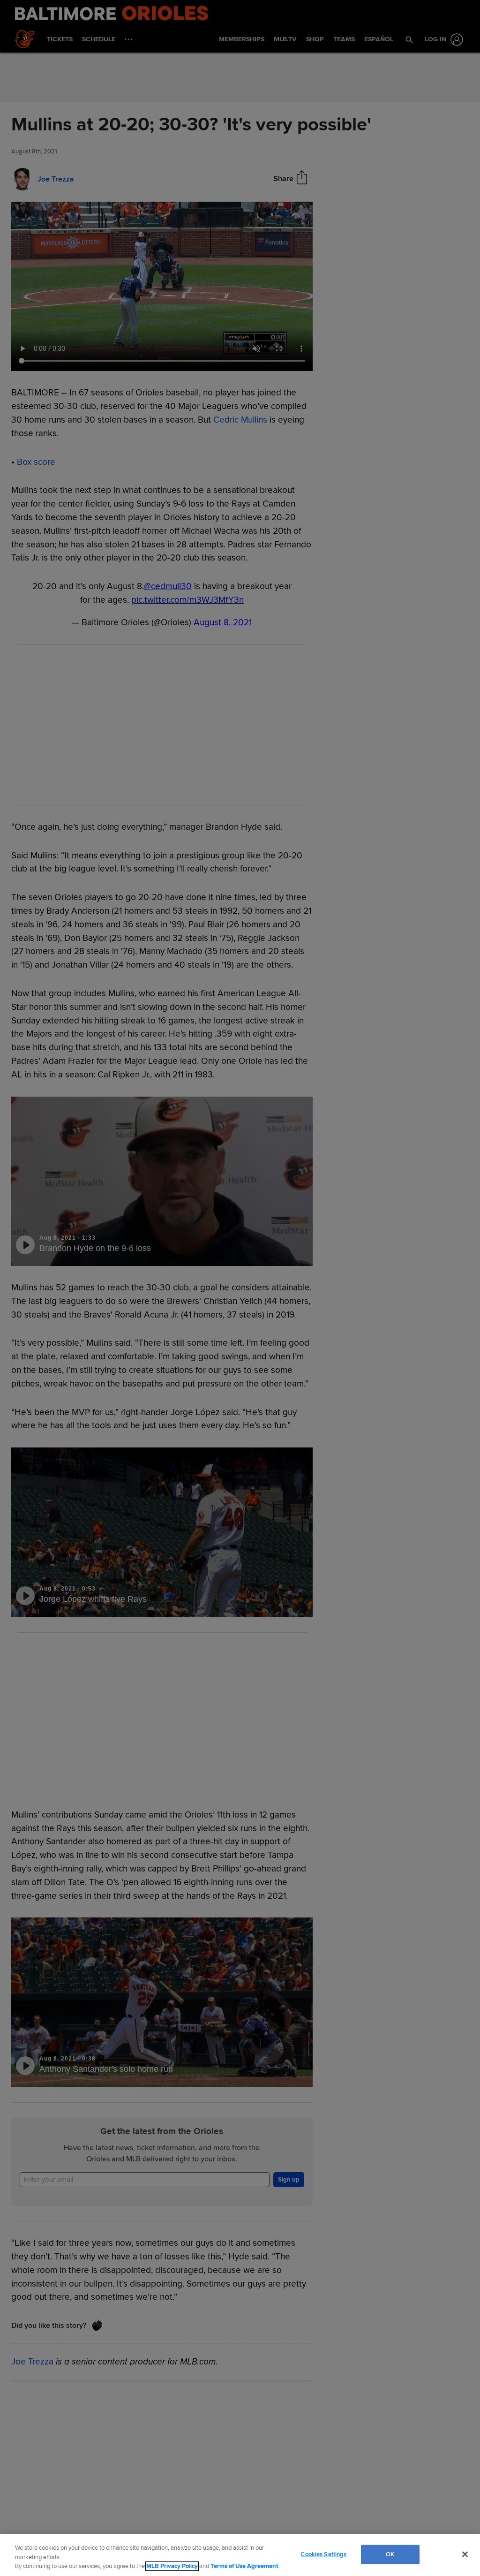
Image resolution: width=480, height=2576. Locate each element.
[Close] (465, 2554)
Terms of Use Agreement (244, 2566)
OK (390, 2554)
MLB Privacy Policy (172, 2566)
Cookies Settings (323, 2554)
